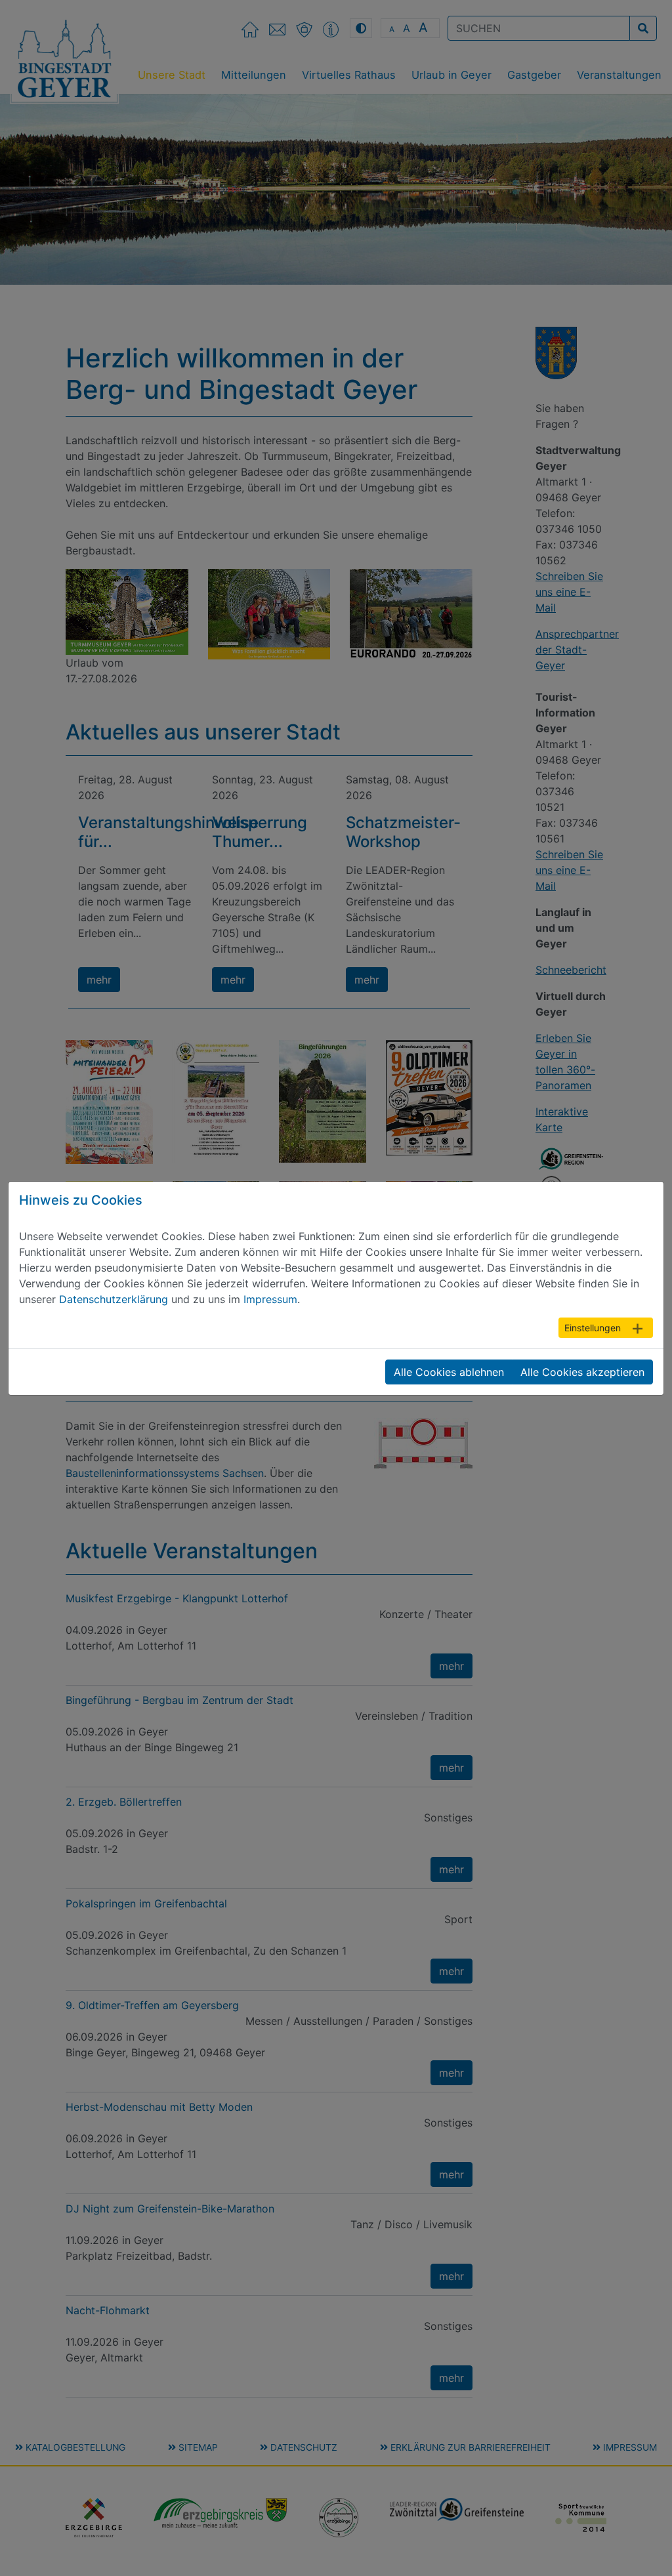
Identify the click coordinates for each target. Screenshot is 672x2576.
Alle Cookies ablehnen (449, 1372)
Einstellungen (593, 1328)
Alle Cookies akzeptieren (582, 1372)
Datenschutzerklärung (114, 1299)
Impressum (270, 1299)
